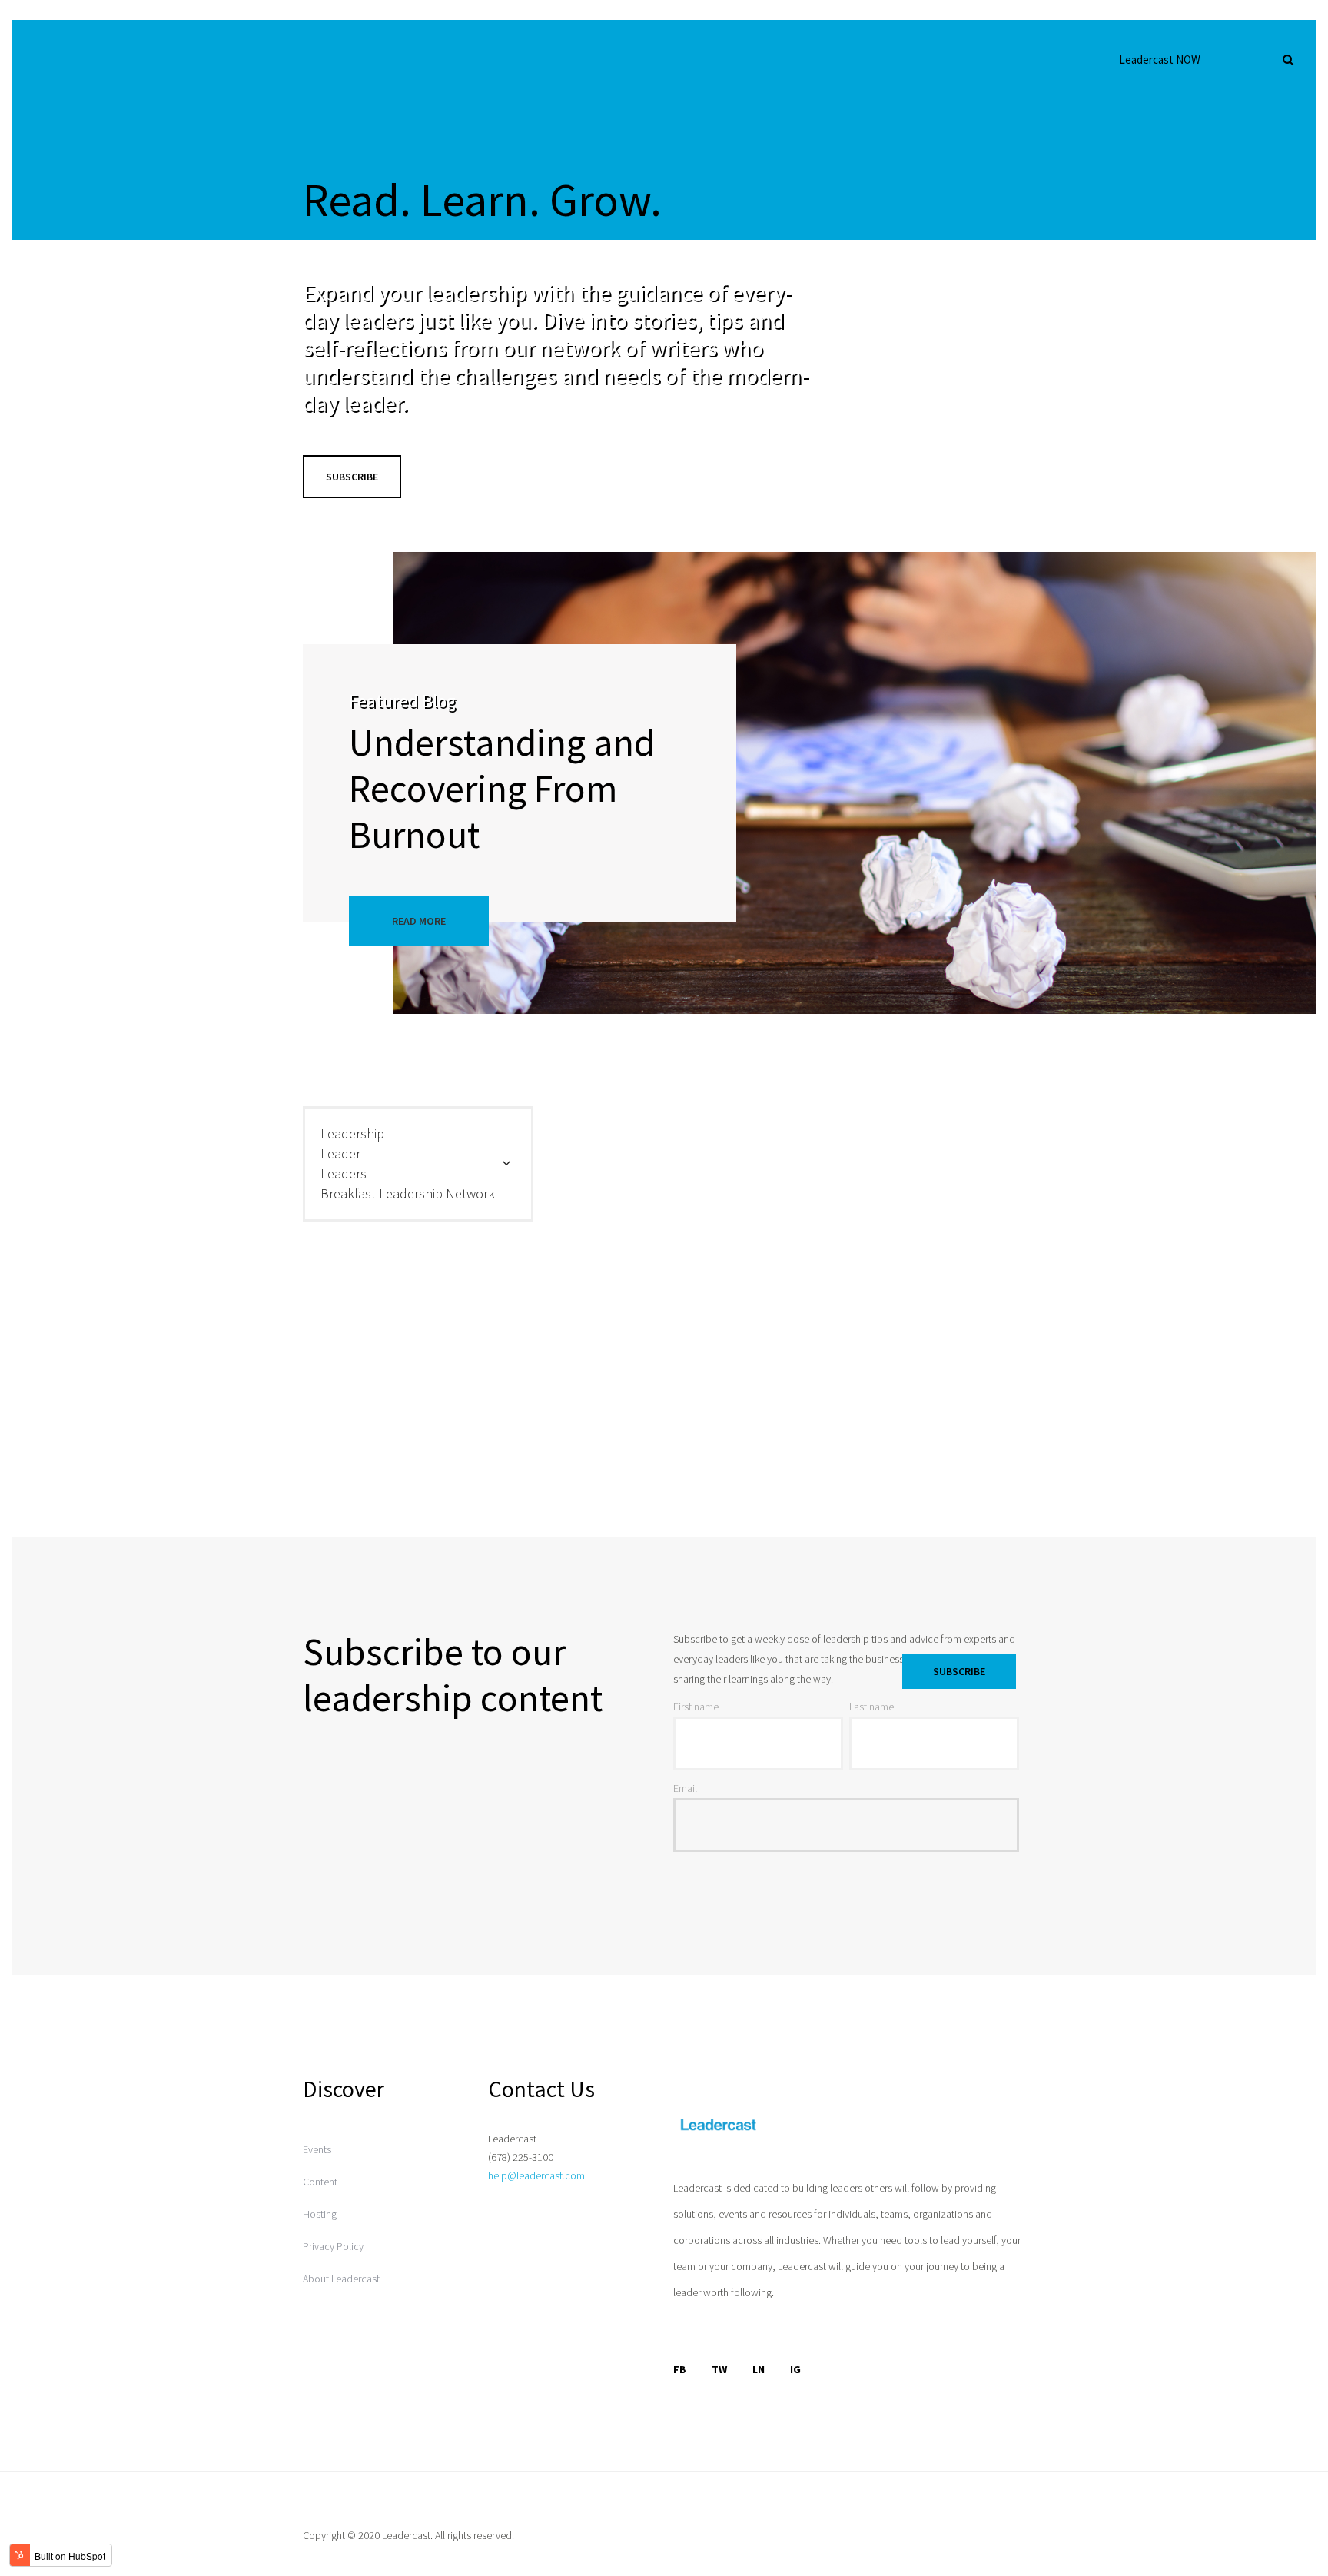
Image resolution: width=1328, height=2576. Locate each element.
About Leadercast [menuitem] (341, 2279)
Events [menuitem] (317, 2149)
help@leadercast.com (536, 2175)
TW (719, 2369)
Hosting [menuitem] (320, 2214)
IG (795, 2369)
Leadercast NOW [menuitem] (1160, 60)
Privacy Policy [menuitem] (333, 2246)
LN (759, 2369)
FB (680, 2369)
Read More (419, 921)
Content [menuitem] (320, 2182)
